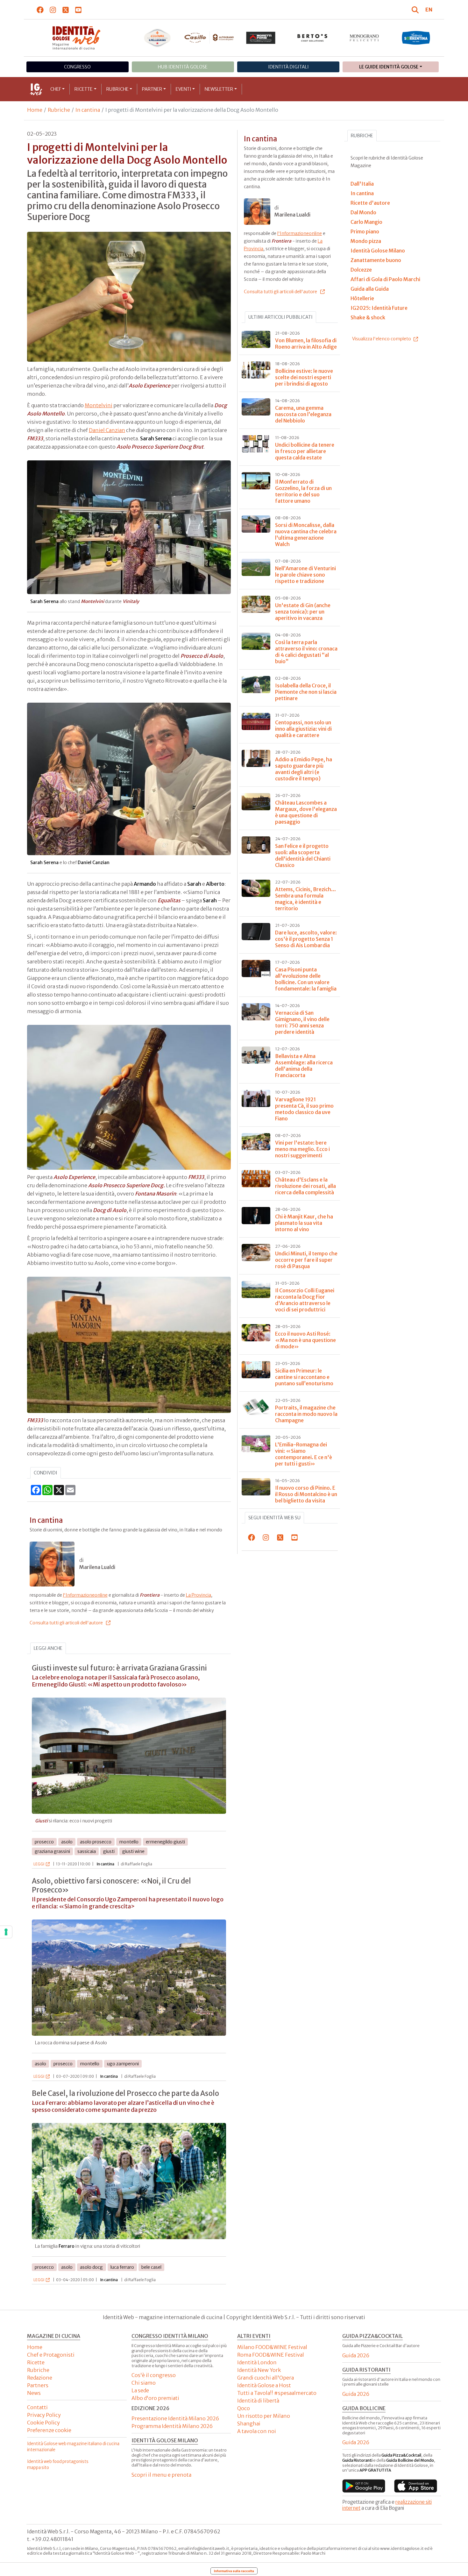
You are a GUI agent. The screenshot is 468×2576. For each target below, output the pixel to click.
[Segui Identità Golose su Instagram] (53, 10)
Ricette (84, 89)
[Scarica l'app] (364, 2486)
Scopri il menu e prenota (161, 2475)
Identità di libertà (258, 2401)
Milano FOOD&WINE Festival (272, 2347)
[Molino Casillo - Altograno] (209, 38)
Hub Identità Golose (183, 67)
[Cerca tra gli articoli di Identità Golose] (416, 10)
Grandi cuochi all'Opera (266, 2378)
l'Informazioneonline (85, 1595)
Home (35, 110)
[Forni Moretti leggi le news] (261, 38)
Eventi (184, 89)
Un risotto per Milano (264, 2416)
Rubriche (117, 89)
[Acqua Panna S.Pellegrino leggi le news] (157, 38)
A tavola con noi (257, 2431)
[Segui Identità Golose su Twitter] (66, 10)
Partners (38, 2385)
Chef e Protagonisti (51, 2355)
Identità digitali (288, 67)
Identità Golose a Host (264, 2385)
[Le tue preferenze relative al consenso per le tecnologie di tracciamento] (6, 1932)
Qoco (244, 2408)
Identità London (257, 2362)
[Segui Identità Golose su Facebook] (40, 10)
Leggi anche (48, 1648)
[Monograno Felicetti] (364, 38)
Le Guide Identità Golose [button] (389, 67)
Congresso (77, 67)
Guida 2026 (356, 2355)
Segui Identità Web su (274, 1518)
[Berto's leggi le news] (312, 38)
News (34, 2393)
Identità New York (259, 2370)
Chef (56, 89)
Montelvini (99, 405)
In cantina (88, 110)
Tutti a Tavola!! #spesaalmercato (277, 2393)
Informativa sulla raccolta (234, 2571)
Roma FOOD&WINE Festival (271, 2355)
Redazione (40, 2378)
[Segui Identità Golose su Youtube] (78, 10)
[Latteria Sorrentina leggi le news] (416, 38)
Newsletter (219, 89)
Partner (152, 89)
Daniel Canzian (107, 430)
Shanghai (249, 2423)
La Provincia (199, 1595)
